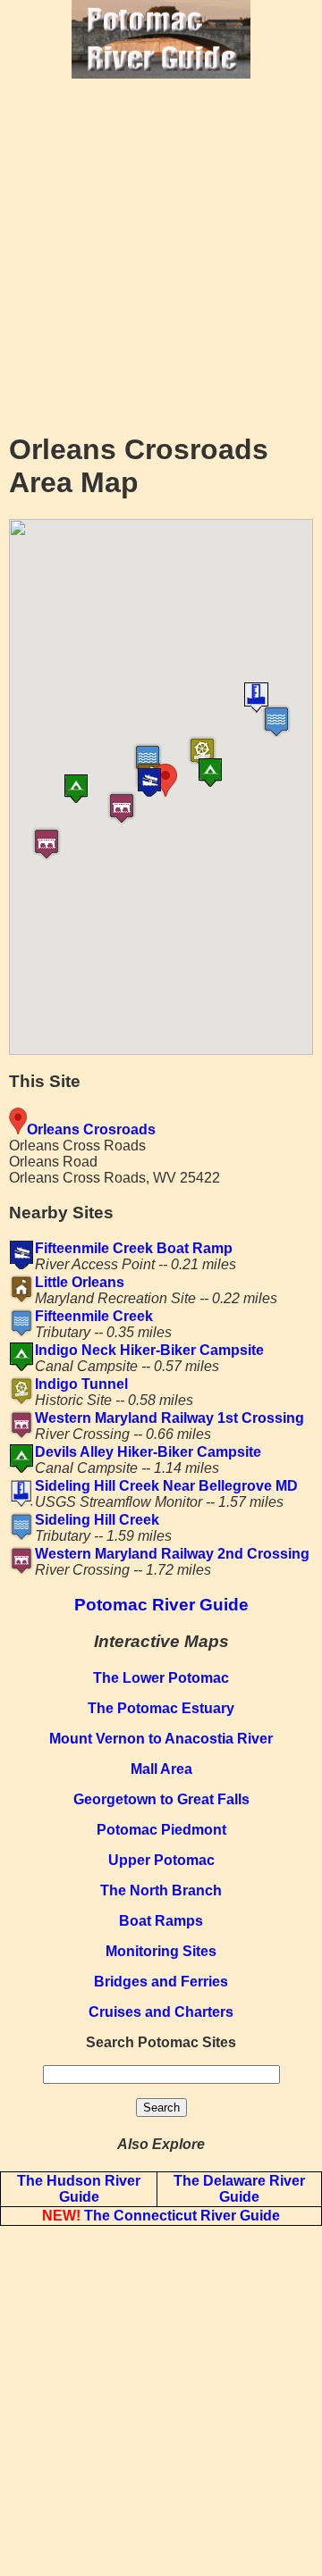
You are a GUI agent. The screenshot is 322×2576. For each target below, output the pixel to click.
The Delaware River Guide (239, 2189)
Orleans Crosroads (91, 1129)
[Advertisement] (161, 254)
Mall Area (161, 1769)
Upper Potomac (161, 1860)
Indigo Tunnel (81, 1384)
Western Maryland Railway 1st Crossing (169, 1418)
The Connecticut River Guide (161, 2216)
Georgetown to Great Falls (161, 1799)
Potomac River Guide (161, 1605)
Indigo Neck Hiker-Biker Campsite (149, 1350)
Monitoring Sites (161, 1951)
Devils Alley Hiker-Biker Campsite (148, 1452)
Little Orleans (80, 1282)
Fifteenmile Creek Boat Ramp (134, 1248)
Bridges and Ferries (161, 1982)
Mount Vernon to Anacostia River (161, 1739)
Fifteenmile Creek (94, 1316)
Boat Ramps (161, 1921)
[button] (198, 782)
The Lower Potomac (161, 1678)
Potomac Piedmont (161, 1830)
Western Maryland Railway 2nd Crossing (172, 1554)
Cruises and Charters (161, 2012)
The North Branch (161, 1890)
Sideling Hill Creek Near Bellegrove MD (166, 1486)
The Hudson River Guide (79, 2189)
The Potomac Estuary (161, 1708)
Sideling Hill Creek (97, 1520)
